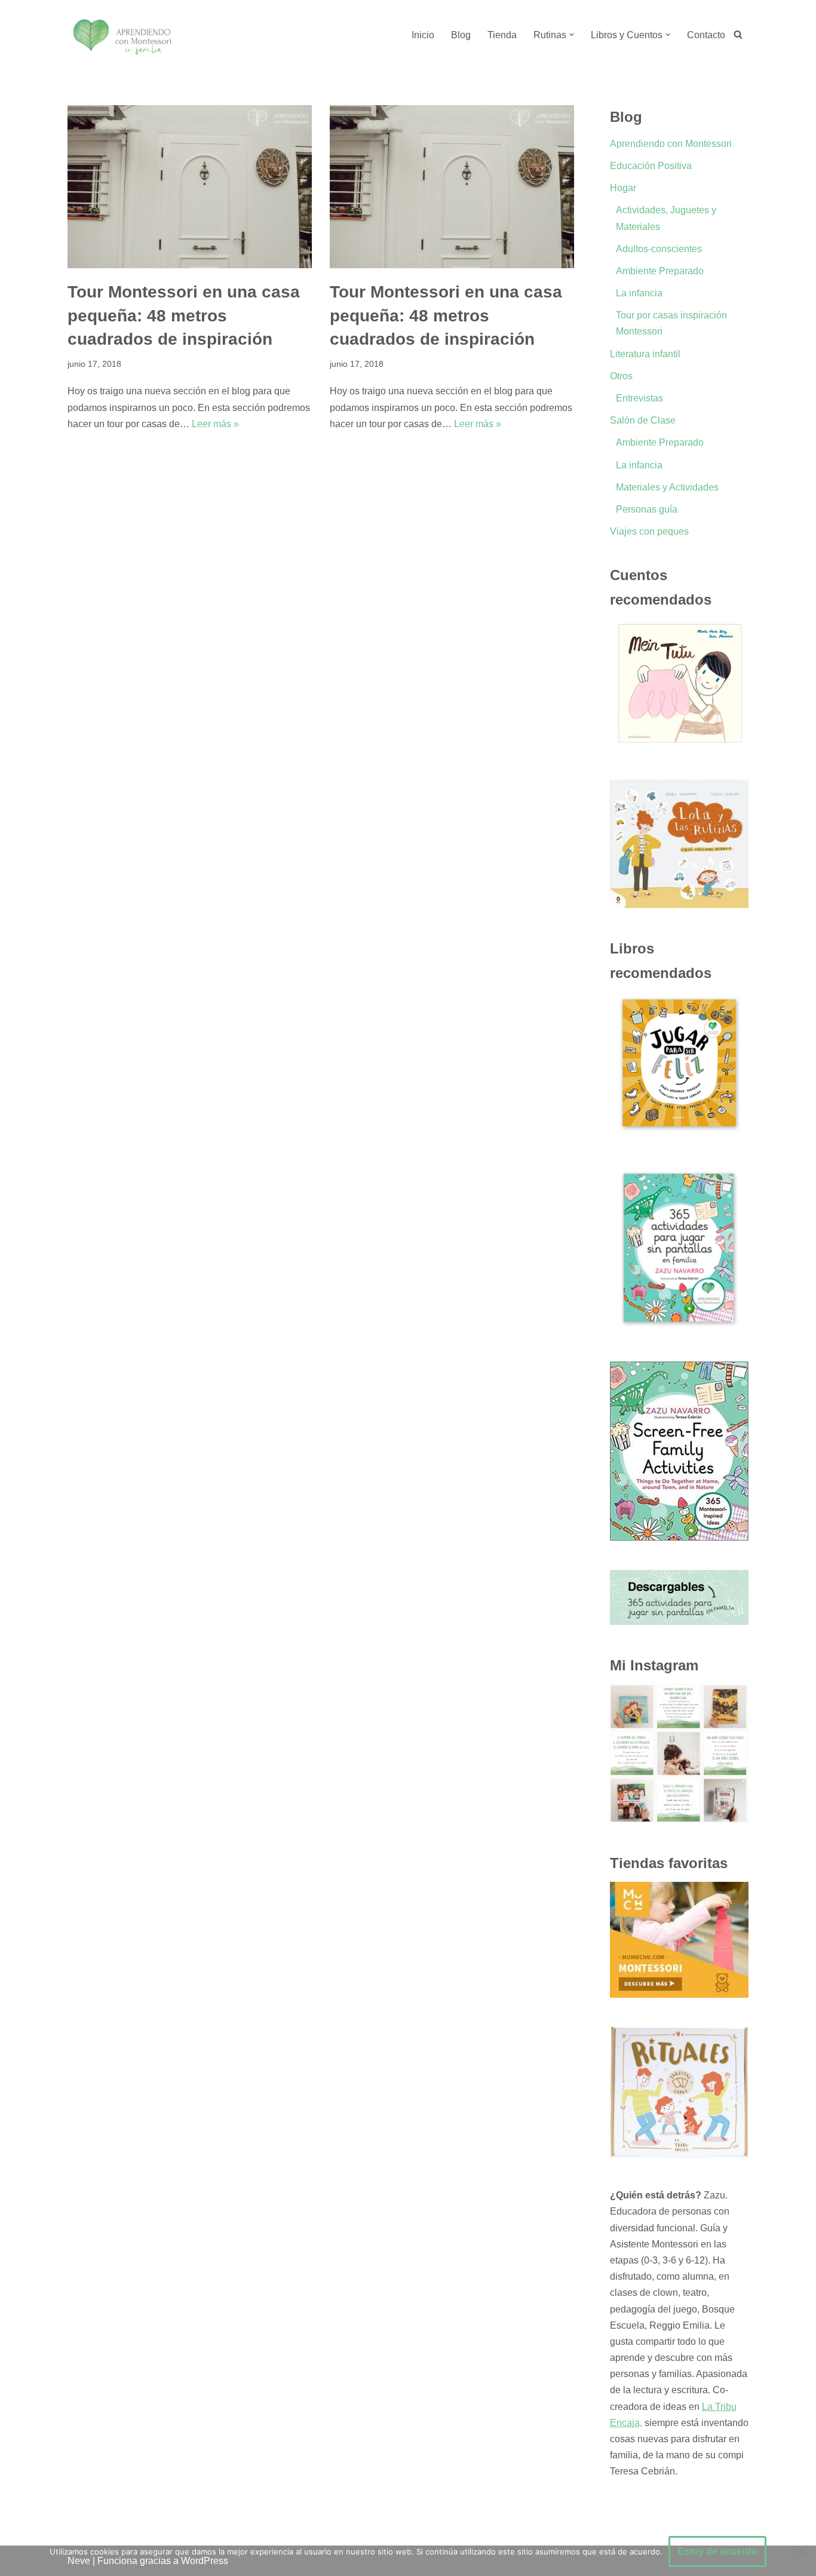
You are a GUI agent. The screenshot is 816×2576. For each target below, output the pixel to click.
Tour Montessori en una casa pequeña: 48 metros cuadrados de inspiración (184, 315)
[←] (122, 35)
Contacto (706, 35)
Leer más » (215, 424)
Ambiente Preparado (660, 271)
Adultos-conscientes (659, 249)
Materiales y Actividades (667, 487)
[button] (572, 35)
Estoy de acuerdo (717, 2551)
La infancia (639, 293)
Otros (621, 376)
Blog (461, 35)
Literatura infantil (645, 354)
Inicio (423, 35)
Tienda (502, 35)
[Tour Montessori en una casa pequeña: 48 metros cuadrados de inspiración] (190, 187)
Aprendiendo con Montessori (671, 144)
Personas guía (647, 509)
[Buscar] (738, 34)
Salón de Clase (643, 420)
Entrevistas (639, 398)
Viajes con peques (649, 531)
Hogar (623, 188)
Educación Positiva (651, 166)
